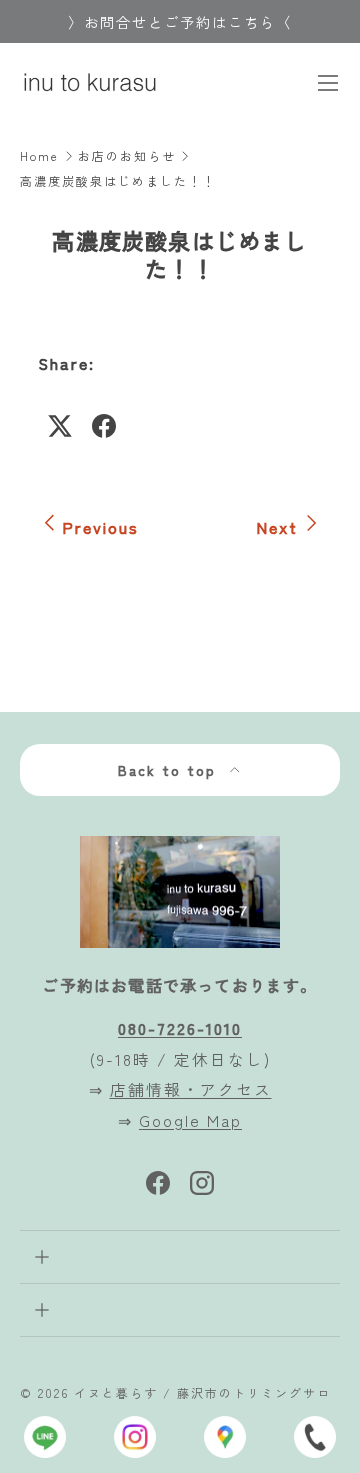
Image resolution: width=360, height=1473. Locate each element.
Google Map (190, 1120)
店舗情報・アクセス (191, 1089)
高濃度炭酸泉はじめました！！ (118, 181)
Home (39, 156)
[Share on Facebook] (104, 426)
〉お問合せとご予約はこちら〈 (180, 21)
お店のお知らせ (127, 156)
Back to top (170, 770)
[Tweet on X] (60, 426)
